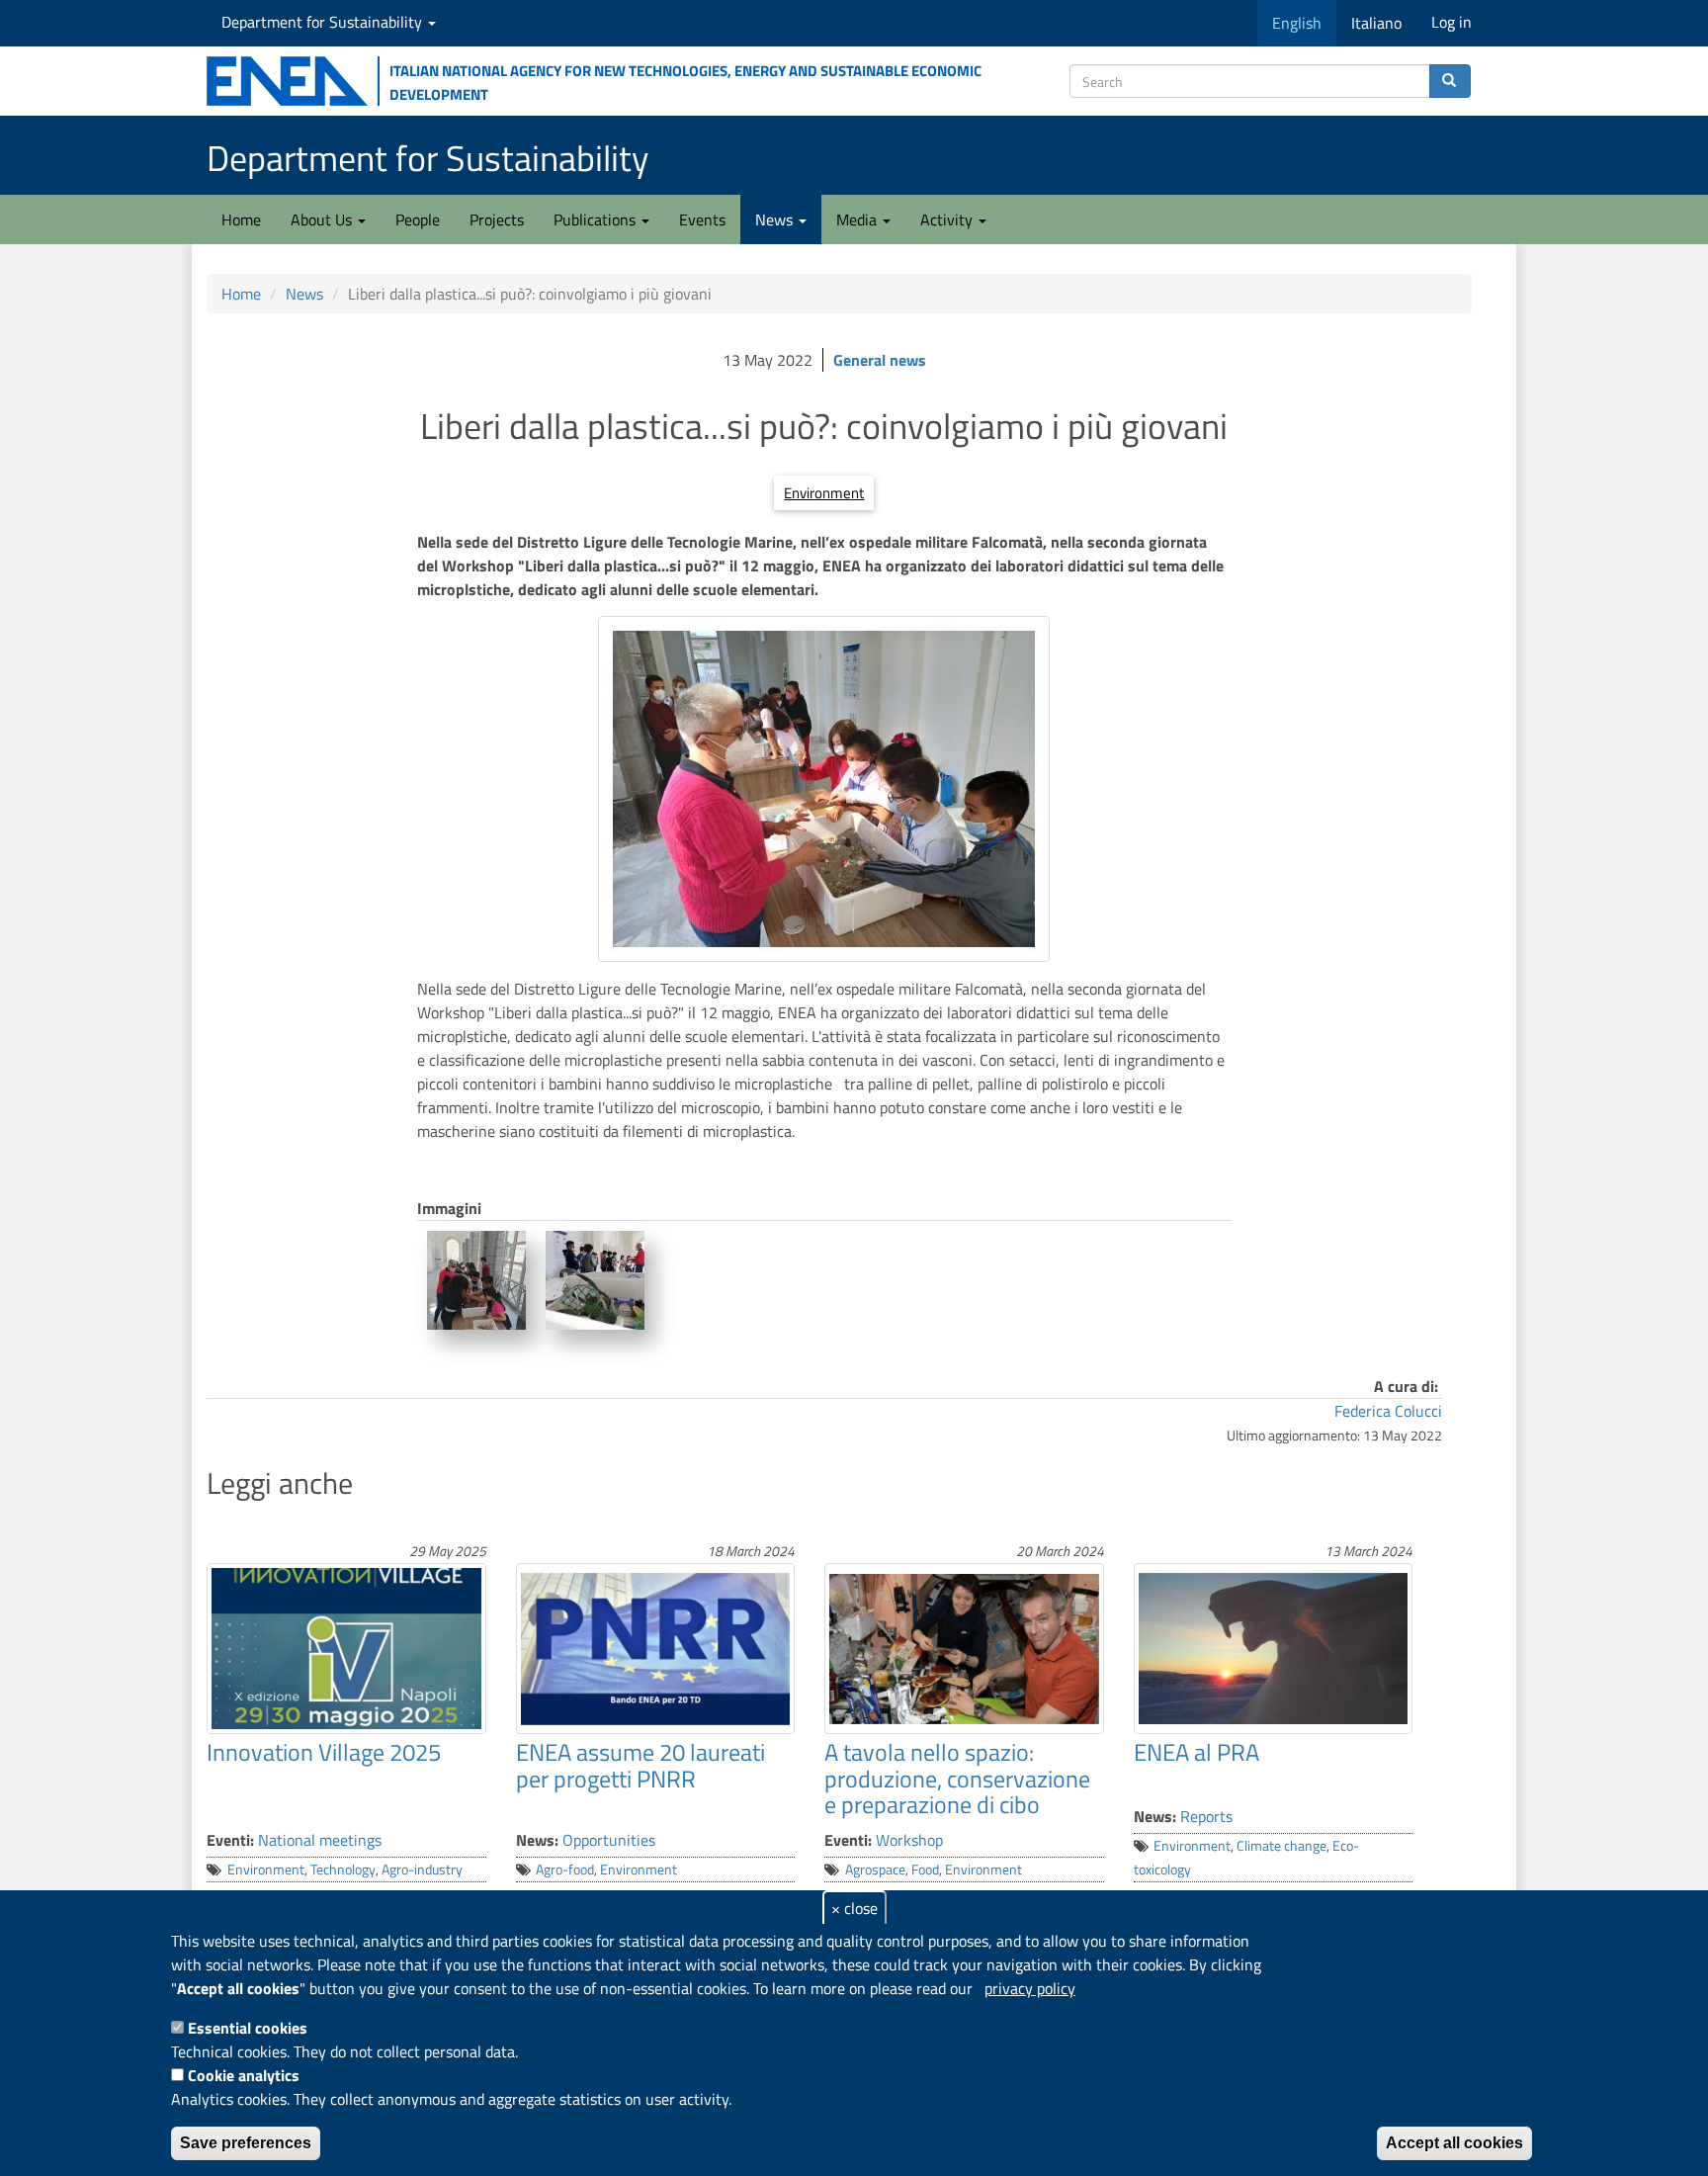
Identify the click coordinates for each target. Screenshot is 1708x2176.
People (418, 219)
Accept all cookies (1454, 2143)
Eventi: (230, 1840)
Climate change (1281, 1846)
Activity (948, 219)
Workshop (909, 1840)
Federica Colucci (1388, 1411)
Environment (824, 493)
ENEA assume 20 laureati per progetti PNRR (640, 1765)
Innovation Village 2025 (324, 1752)
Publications (597, 219)
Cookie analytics (244, 2075)
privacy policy (1030, 1988)
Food (925, 1870)
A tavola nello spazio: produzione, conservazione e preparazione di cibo (957, 1778)
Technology (343, 1870)
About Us (323, 219)
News (776, 219)
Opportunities (609, 1840)
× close (854, 1908)
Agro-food (565, 1870)
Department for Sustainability (324, 22)
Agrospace (875, 1870)
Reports (1206, 1816)
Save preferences (246, 2143)
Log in (1452, 22)
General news (880, 360)
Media (858, 219)
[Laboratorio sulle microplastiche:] (595, 1280)
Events (702, 219)
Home (241, 219)
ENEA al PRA (1196, 1752)
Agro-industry (422, 1870)
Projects (497, 219)
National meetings (320, 1840)
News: (537, 1840)
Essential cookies (248, 2028)
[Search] (1450, 81)
